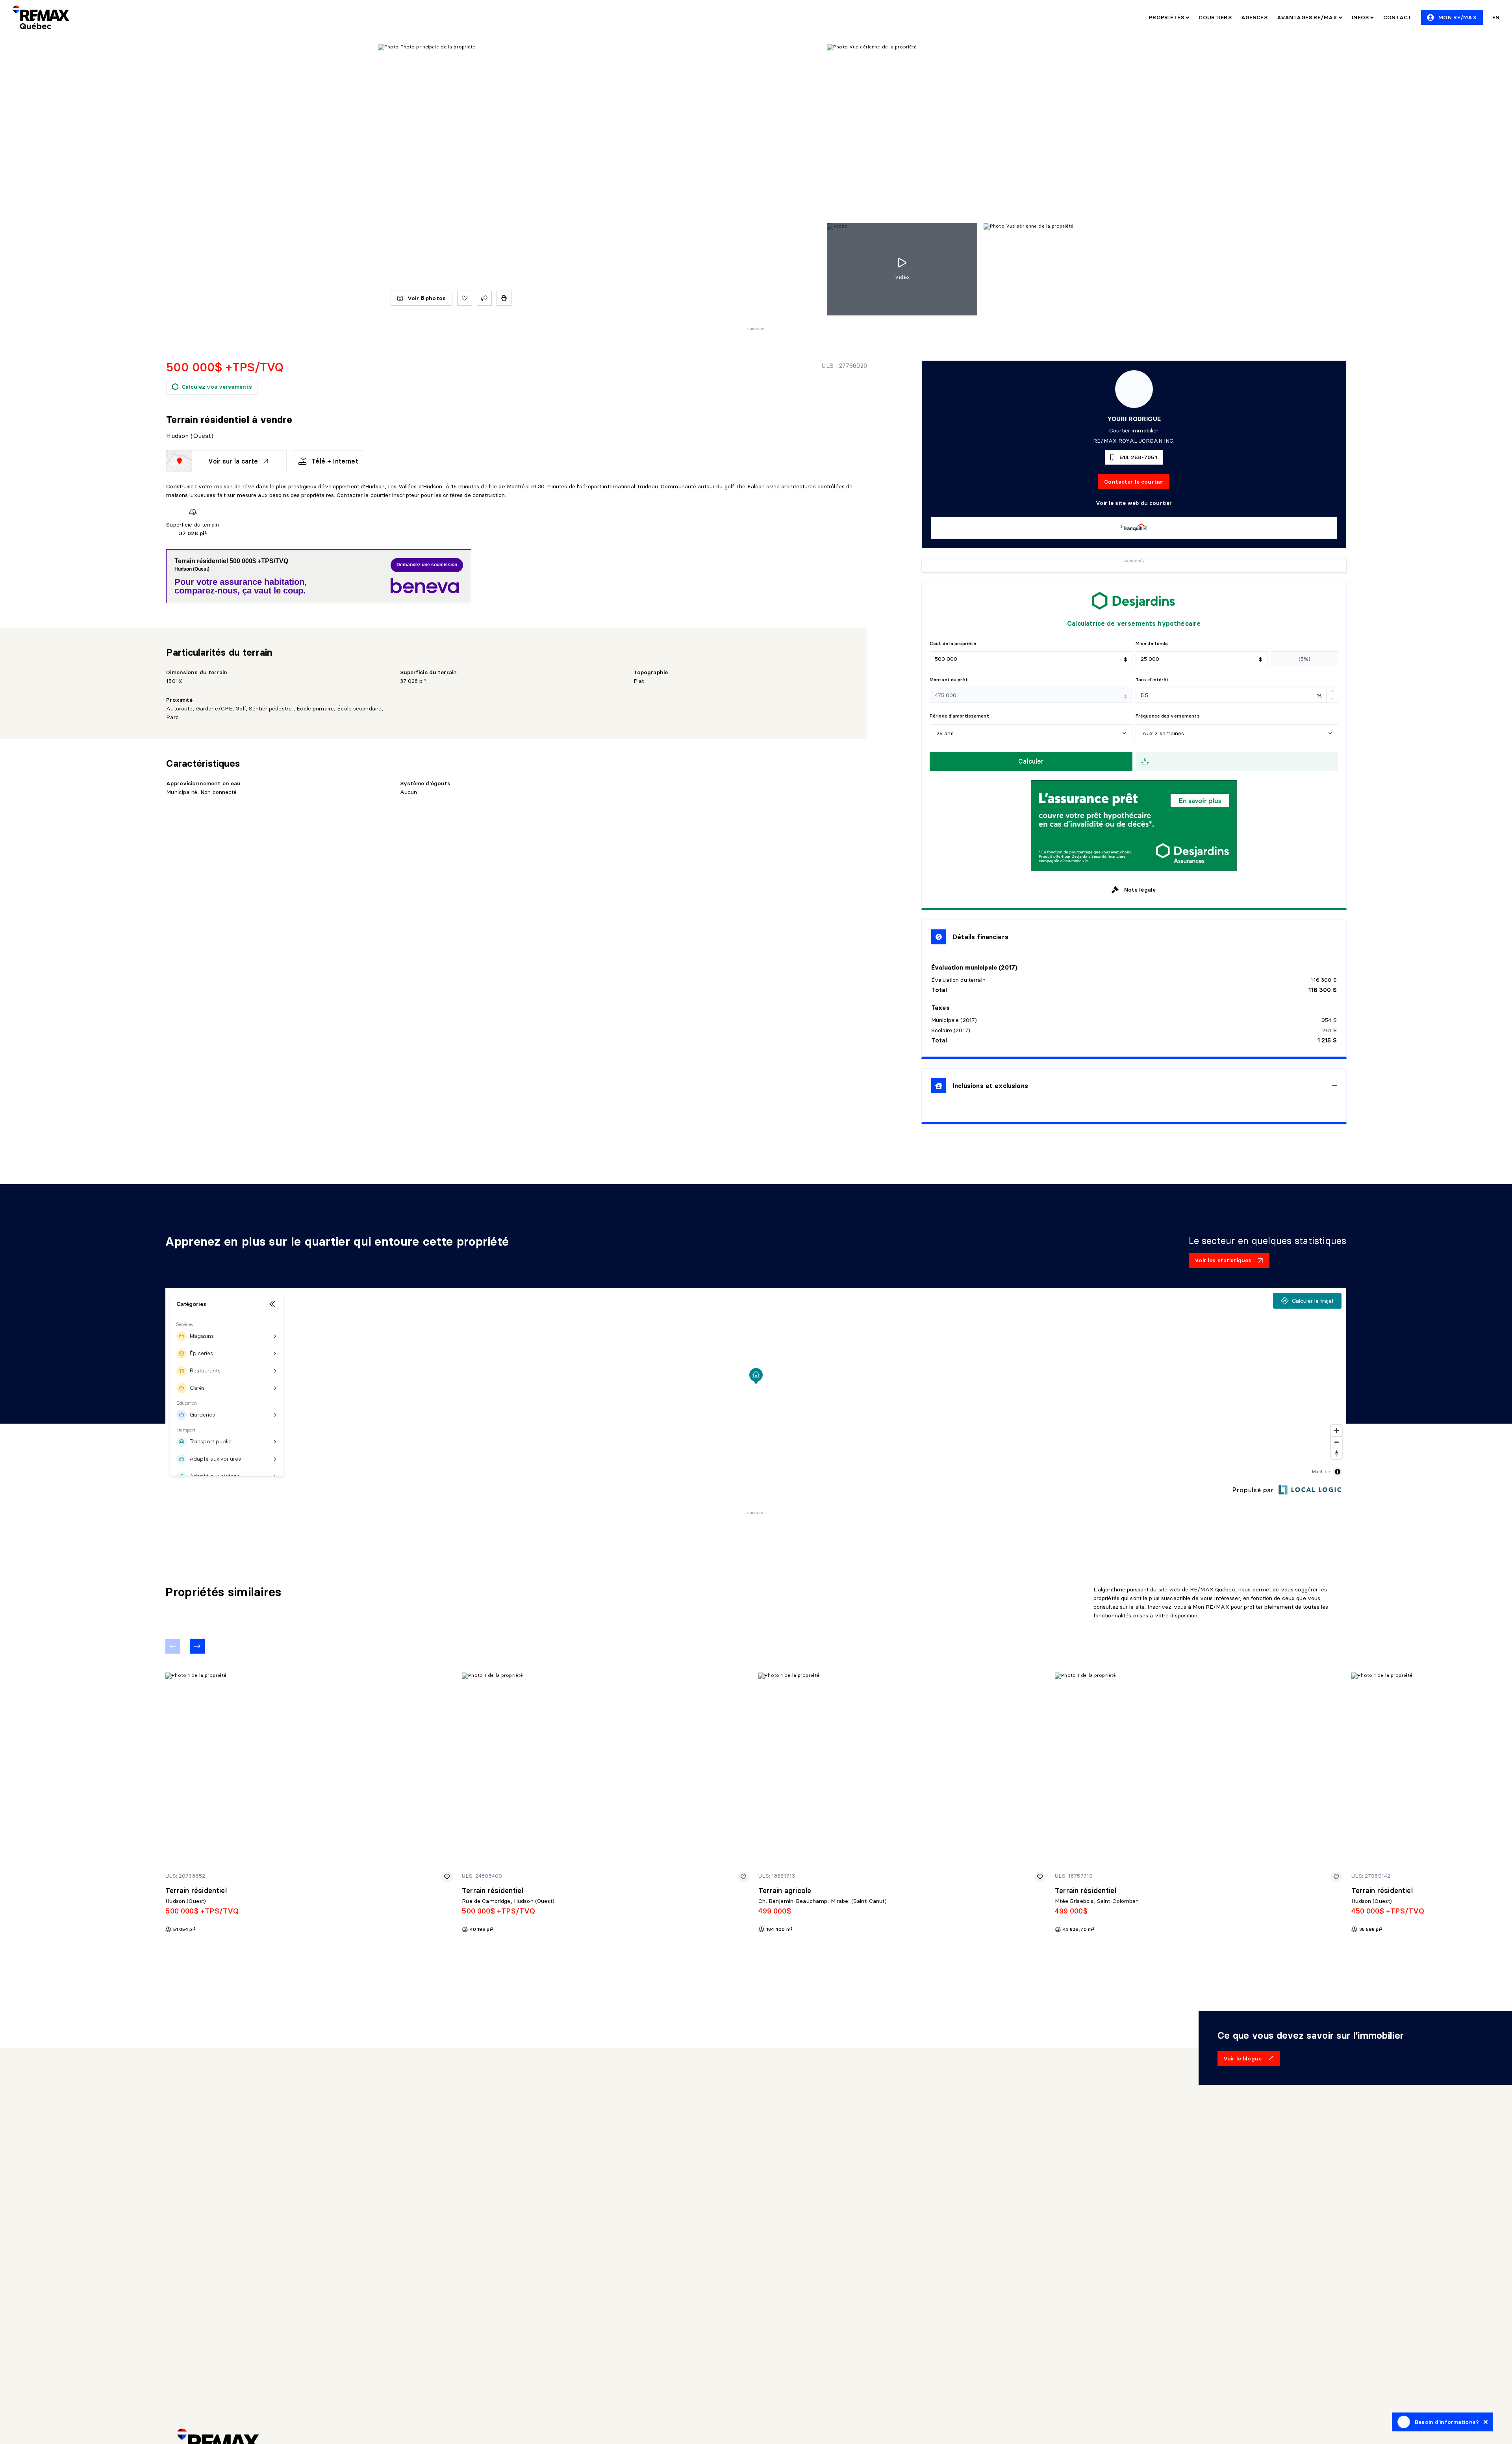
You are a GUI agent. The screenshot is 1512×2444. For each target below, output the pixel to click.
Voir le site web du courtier (1134, 503)
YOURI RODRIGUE (1134, 419)
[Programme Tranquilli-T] (1134, 528)
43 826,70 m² (1078, 1929)
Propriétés (1167, 17)
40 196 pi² (481, 1929)
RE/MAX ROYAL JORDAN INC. (1134, 441)
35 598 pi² (1371, 1929)
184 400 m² (779, 1929)
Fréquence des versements (1168, 716)
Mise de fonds (1152, 643)
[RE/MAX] (41, 17)
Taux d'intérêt (1152, 680)
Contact (1397, 17)
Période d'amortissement (959, 716)
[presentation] (1134, 1086)
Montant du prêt (949, 680)
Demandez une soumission (427, 565)
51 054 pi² (184, 1929)
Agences (1254, 17)
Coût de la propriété (953, 643)
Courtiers (1215, 17)
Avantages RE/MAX (1308, 17)
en (1496, 17)
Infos (1361, 17)
